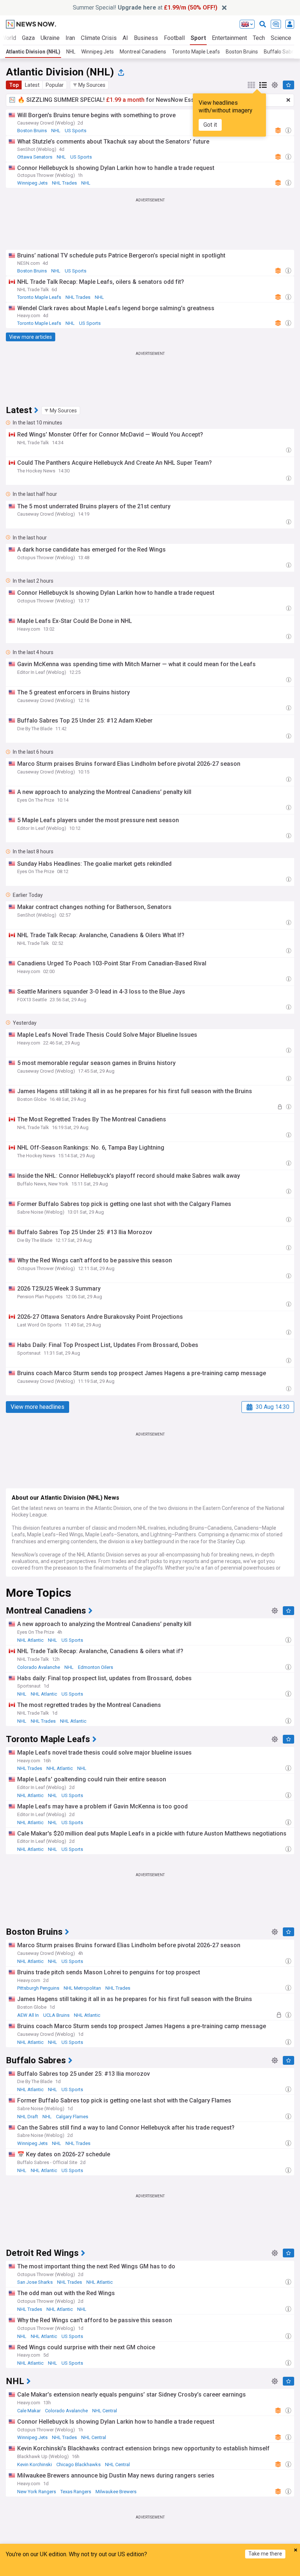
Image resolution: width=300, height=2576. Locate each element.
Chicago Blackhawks (78, 2464)
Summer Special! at (145, 8)
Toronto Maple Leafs (196, 52)
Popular (55, 85)
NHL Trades (64, 183)
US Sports (76, 131)
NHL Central (105, 2411)
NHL (71, 52)
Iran (70, 38)
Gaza (28, 38)
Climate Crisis (99, 38)
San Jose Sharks (35, 2282)
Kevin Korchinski (35, 2464)
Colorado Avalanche (39, 1667)
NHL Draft (28, 2117)
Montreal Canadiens (143, 52)
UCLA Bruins (56, 2015)
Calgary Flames (72, 2117)
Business (146, 38)
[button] (89, 85)
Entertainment (229, 38)
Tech (259, 38)
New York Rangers (37, 2492)
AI (125, 38)
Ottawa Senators (35, 157)
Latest (32, 85)
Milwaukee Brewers (116, 2492)
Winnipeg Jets (97, 52)
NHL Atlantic (30, 1640)
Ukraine (50, 38)
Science (281, 38)
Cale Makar (29, 2411)
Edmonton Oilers (95, 1667)
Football (174, 38)
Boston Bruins (242, 52)
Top (14, 85)
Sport (198, 38)
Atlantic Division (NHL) (33, 52)
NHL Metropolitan (82, 1988)
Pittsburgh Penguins (38, 1988)
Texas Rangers (76, 2492)
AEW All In (28, 2015)
